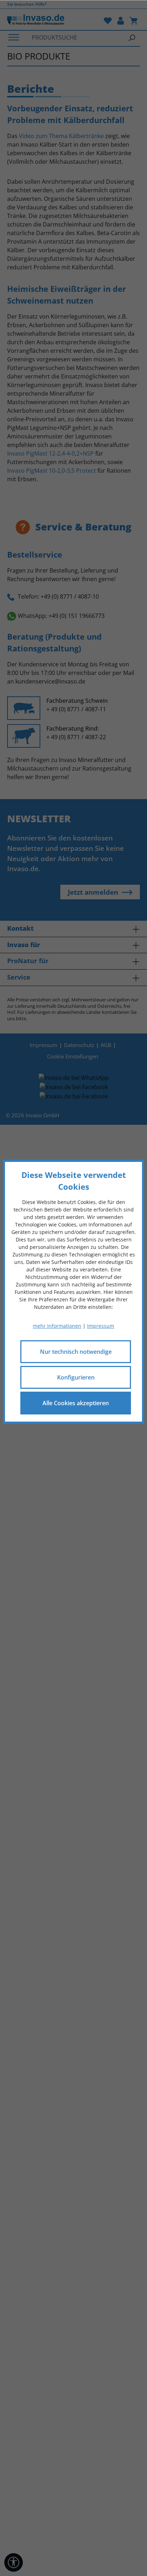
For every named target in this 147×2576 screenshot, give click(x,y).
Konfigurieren (76, 1377)
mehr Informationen (57, 1326)
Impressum (101, 1326)
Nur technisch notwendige (76, 1352)
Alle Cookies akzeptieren (76, 1403)
